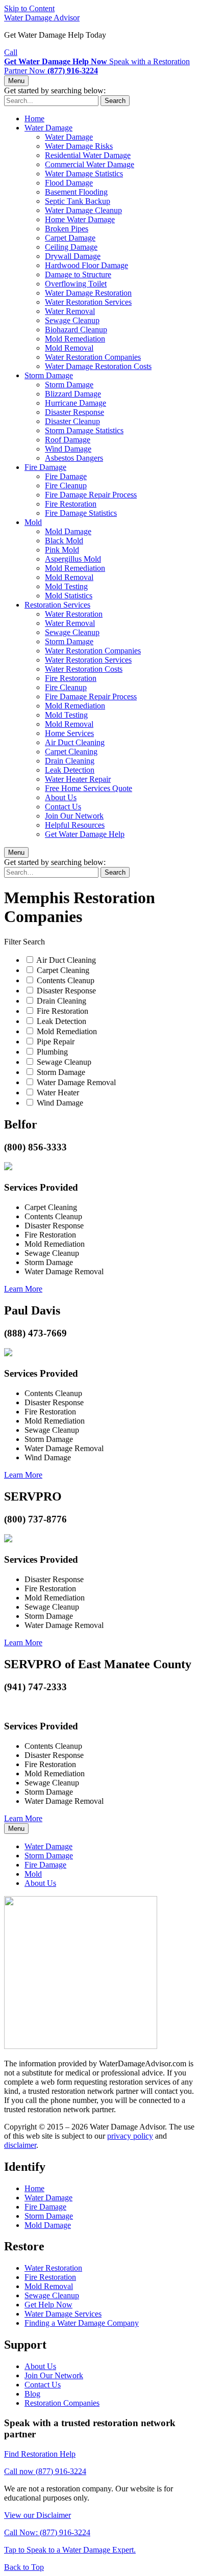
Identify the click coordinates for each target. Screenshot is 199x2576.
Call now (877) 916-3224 (45, 2471)
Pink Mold (62, 550)
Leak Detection (70, 770)
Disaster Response (74, 412)
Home (34, 119)
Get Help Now (48, 2305)
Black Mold (64, 541)
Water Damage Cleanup (83, 210)
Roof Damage (68, 440)
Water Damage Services (63, 2314)
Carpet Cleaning (71, 752)
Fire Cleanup (66, 485)
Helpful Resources (75, 825)
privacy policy (130, 2136)
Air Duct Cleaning (75, 742)
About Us (61, 797)
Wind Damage (68, 449)
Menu (16, 81)
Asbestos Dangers (74, 458)
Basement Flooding (76, 192)
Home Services (69, 733)
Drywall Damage (73, 256)
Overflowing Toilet (76, 284)
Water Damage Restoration (88, 293)
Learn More (23, 1289)
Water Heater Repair (78, 779)
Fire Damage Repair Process (91, 495)
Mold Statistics (69, 596)
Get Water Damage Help (85, 834)
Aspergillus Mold (73, 559)
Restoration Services (57, 605)
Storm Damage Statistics (84, 430)
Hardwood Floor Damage (86, 265)
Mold (33, 522)
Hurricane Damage (76, 403)
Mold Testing (66, 586)
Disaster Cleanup (72, 421)
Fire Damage (45, 467)
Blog (32, 2394)
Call (11, 52)
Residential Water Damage (88, 155)
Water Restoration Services (88, 302)
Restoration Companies (62, 2403)
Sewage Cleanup (72, 320)
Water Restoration (74, 614)
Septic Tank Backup (78, 201)
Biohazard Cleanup (76, 330)
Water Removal (70, 311)
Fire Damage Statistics (81, 513)
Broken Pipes (67, 229)
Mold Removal (69, 348)
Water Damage (48, 128)
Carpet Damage (70, 238)
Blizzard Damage (73, 394)
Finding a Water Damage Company (82, 2323)
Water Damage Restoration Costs (98, 366)
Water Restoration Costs (84, 669)
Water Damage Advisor (42, 18)
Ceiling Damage (71, 247)
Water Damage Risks (79, 146)
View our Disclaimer (38, 2515)
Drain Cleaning (70, 761)
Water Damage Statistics (84, 174)
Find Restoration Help (40, 2454)
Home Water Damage (80, 219)
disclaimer (20, 2145)
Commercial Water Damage (90, 164)
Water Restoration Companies (93, 357)
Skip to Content (29, 8)
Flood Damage (69, 183)
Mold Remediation (75, 339)
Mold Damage (68, 531)
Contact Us (63, 807)
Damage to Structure (78, 274)
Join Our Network (74, 816)
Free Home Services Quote (89, 788)
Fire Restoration (71, 504)
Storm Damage (49, 375)
